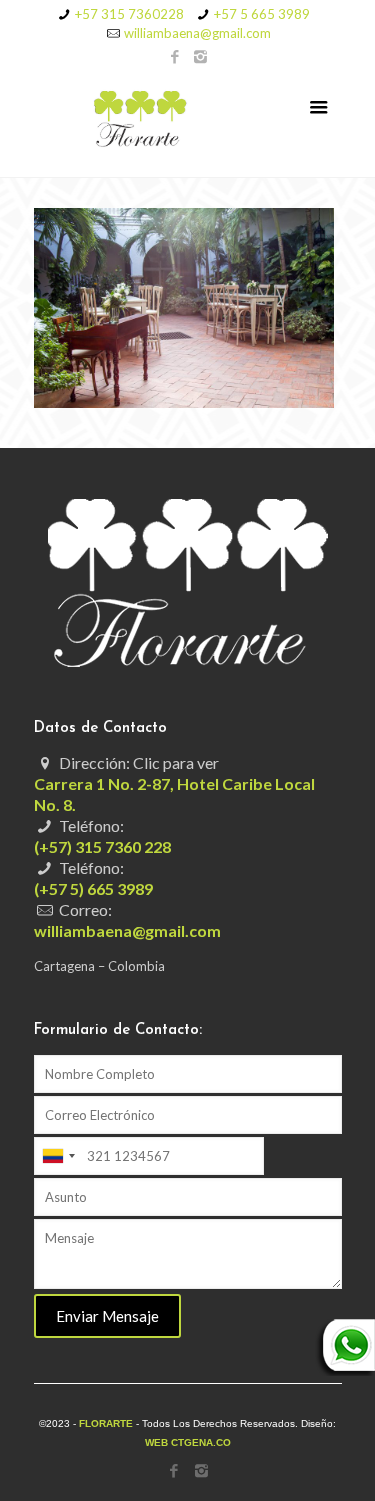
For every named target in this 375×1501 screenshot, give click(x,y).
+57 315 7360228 (129, 14)
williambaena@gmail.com (197, 33)
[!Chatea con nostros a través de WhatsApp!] (345, 1371)
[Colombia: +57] (58, 1156)
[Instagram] (200, 56)
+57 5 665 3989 (262, 14)
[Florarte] (188, 122)
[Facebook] (174, 56)
